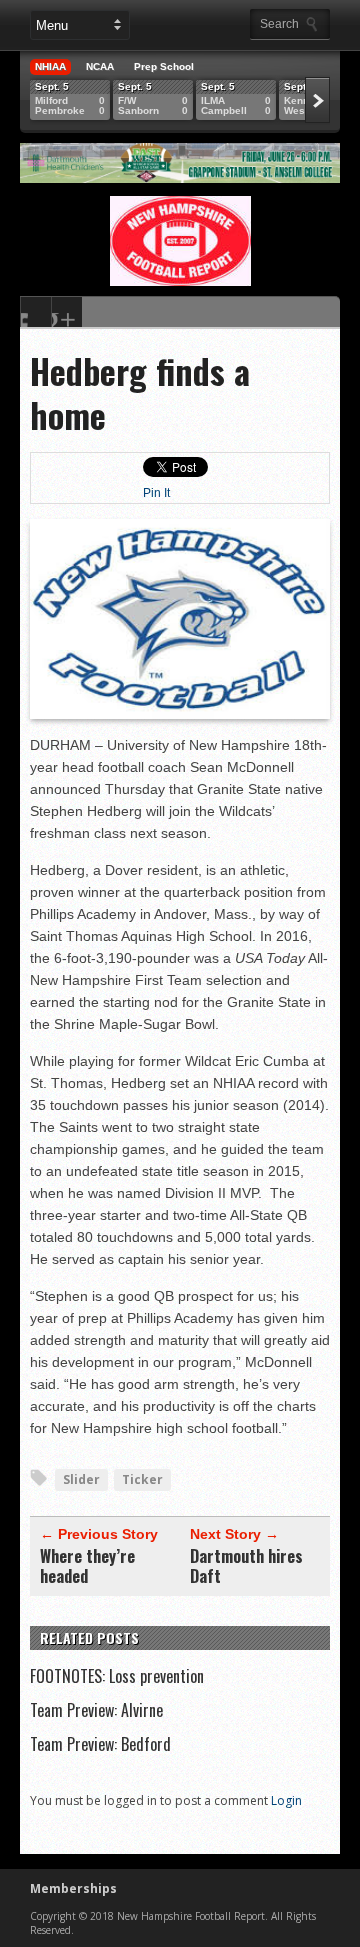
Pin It (156, 493)
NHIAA (50, 66)
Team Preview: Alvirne (96, 1710)
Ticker (142, 1479)
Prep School (164, 66)
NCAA (100, 66)
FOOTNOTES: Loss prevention (117, 1676)
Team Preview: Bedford (100, 1744)
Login (286, 1800)
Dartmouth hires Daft (246, 1566)
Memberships (73, 1888)
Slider (81, 1479)
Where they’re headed (87, 1566)
